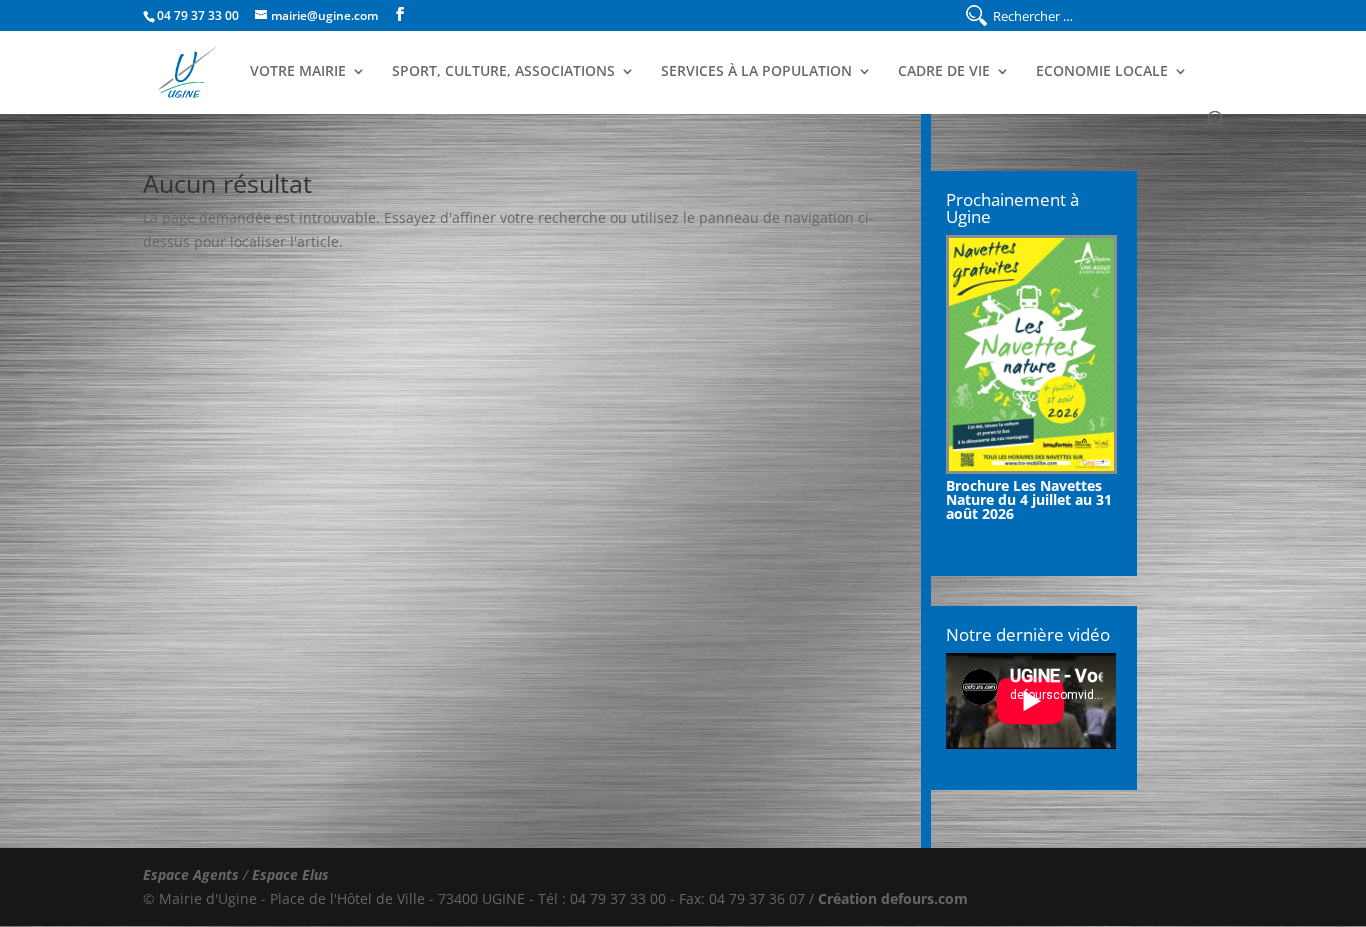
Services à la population (756, 72)
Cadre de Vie (944, 72)
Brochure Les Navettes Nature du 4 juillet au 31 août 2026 (1029, 499)
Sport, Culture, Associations (503, 72)
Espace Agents (191, 874)
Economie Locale (1102, 72)
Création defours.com (893, 898)
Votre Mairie (298, 72)
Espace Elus (290, 874)
